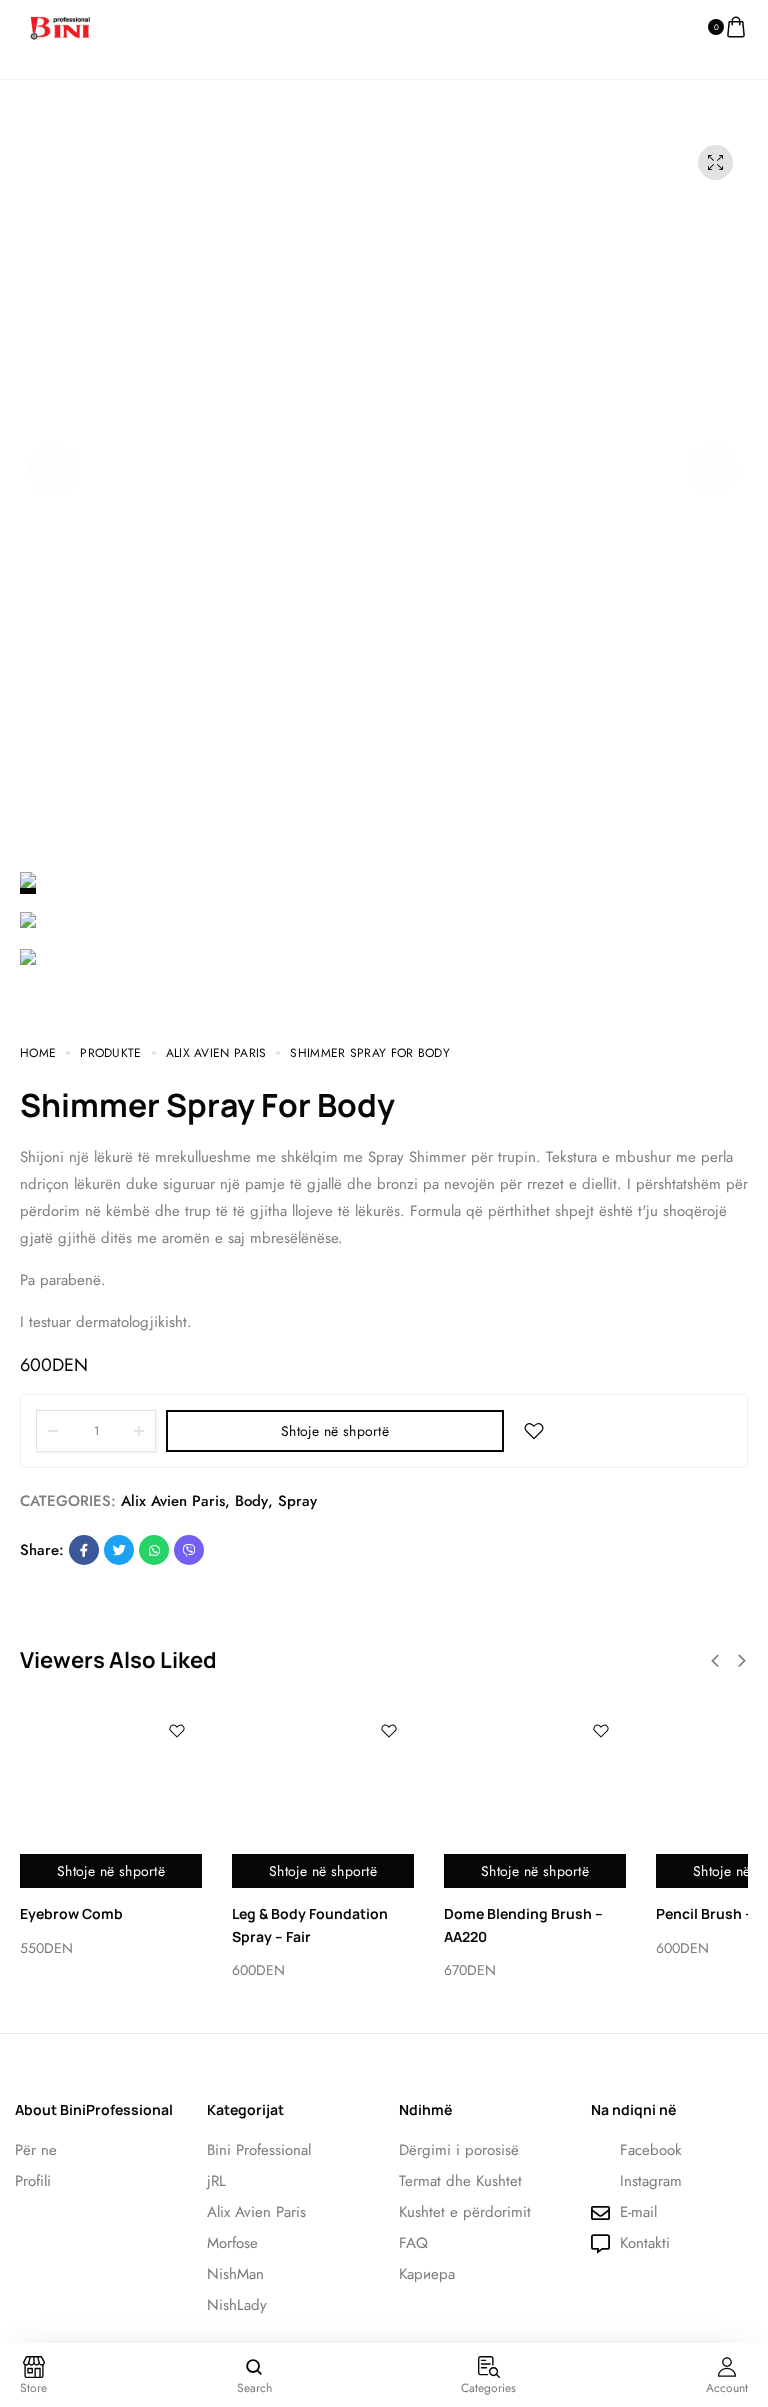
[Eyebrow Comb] (111, 1797)
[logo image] (60, 26)
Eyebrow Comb (71, 1913)
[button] (55, 470)
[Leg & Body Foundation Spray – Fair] (323, 1797)
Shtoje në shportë (335, 1431)
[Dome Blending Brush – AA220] (535, 1797)
